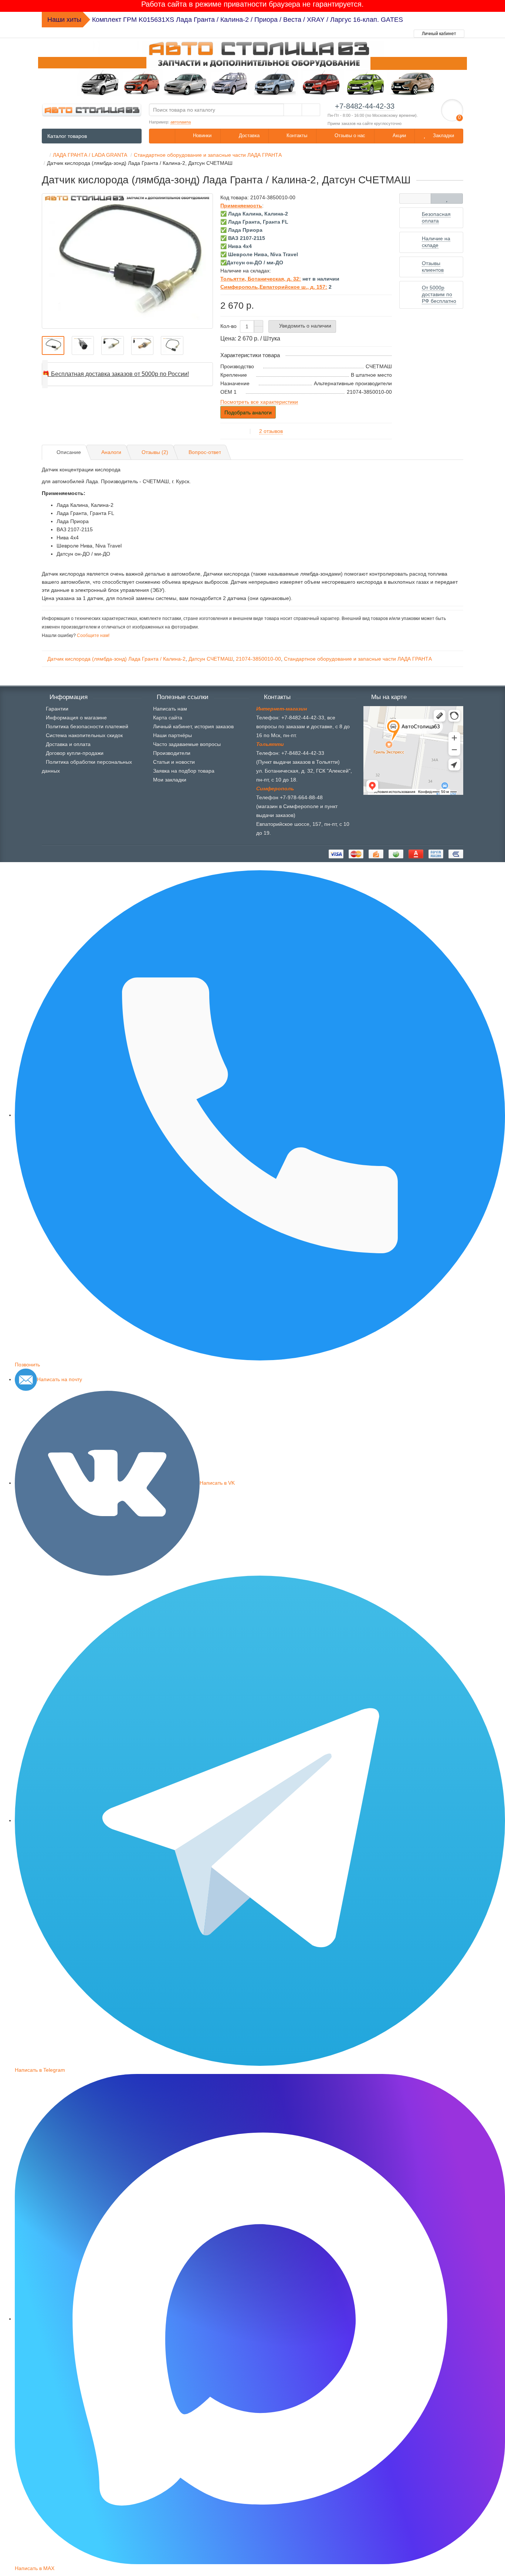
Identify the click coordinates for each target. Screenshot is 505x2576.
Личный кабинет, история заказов (193, 726)
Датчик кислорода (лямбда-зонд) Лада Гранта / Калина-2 (116, 659)
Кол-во (228, 326)
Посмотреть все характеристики (259, 402)
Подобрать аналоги (248, 413)
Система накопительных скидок (84, 735)
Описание (69, 452)
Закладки (443, 135)
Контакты (296, 135)
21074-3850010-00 (258, 659)
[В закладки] (447, 199)
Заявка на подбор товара (184, 771)
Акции (399, 135)
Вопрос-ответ (205, 452)
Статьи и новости (174, 762)
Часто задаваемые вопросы (187, 744)
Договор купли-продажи (75, 753)
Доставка (248, 135)
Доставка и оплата (68, 744)
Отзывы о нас (349, 135)
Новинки (201, 135)
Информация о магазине (76, 718)
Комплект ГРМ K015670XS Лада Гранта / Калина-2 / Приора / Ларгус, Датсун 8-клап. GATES (235, 20)
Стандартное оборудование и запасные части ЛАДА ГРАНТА (358, 659)
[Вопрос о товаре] (415, 199)
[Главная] (44, 155)
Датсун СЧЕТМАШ (211, 659)
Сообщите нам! (93, 635)
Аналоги (111, 452)
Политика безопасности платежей (87, 726)
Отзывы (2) (155, 452)
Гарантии (57, 709)
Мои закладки (170, 780)
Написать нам (170, 709)
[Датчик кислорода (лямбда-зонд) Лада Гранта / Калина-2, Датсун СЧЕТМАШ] (127, 261)
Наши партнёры (172, 735)
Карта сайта (168, 718)
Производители (172, 753)
